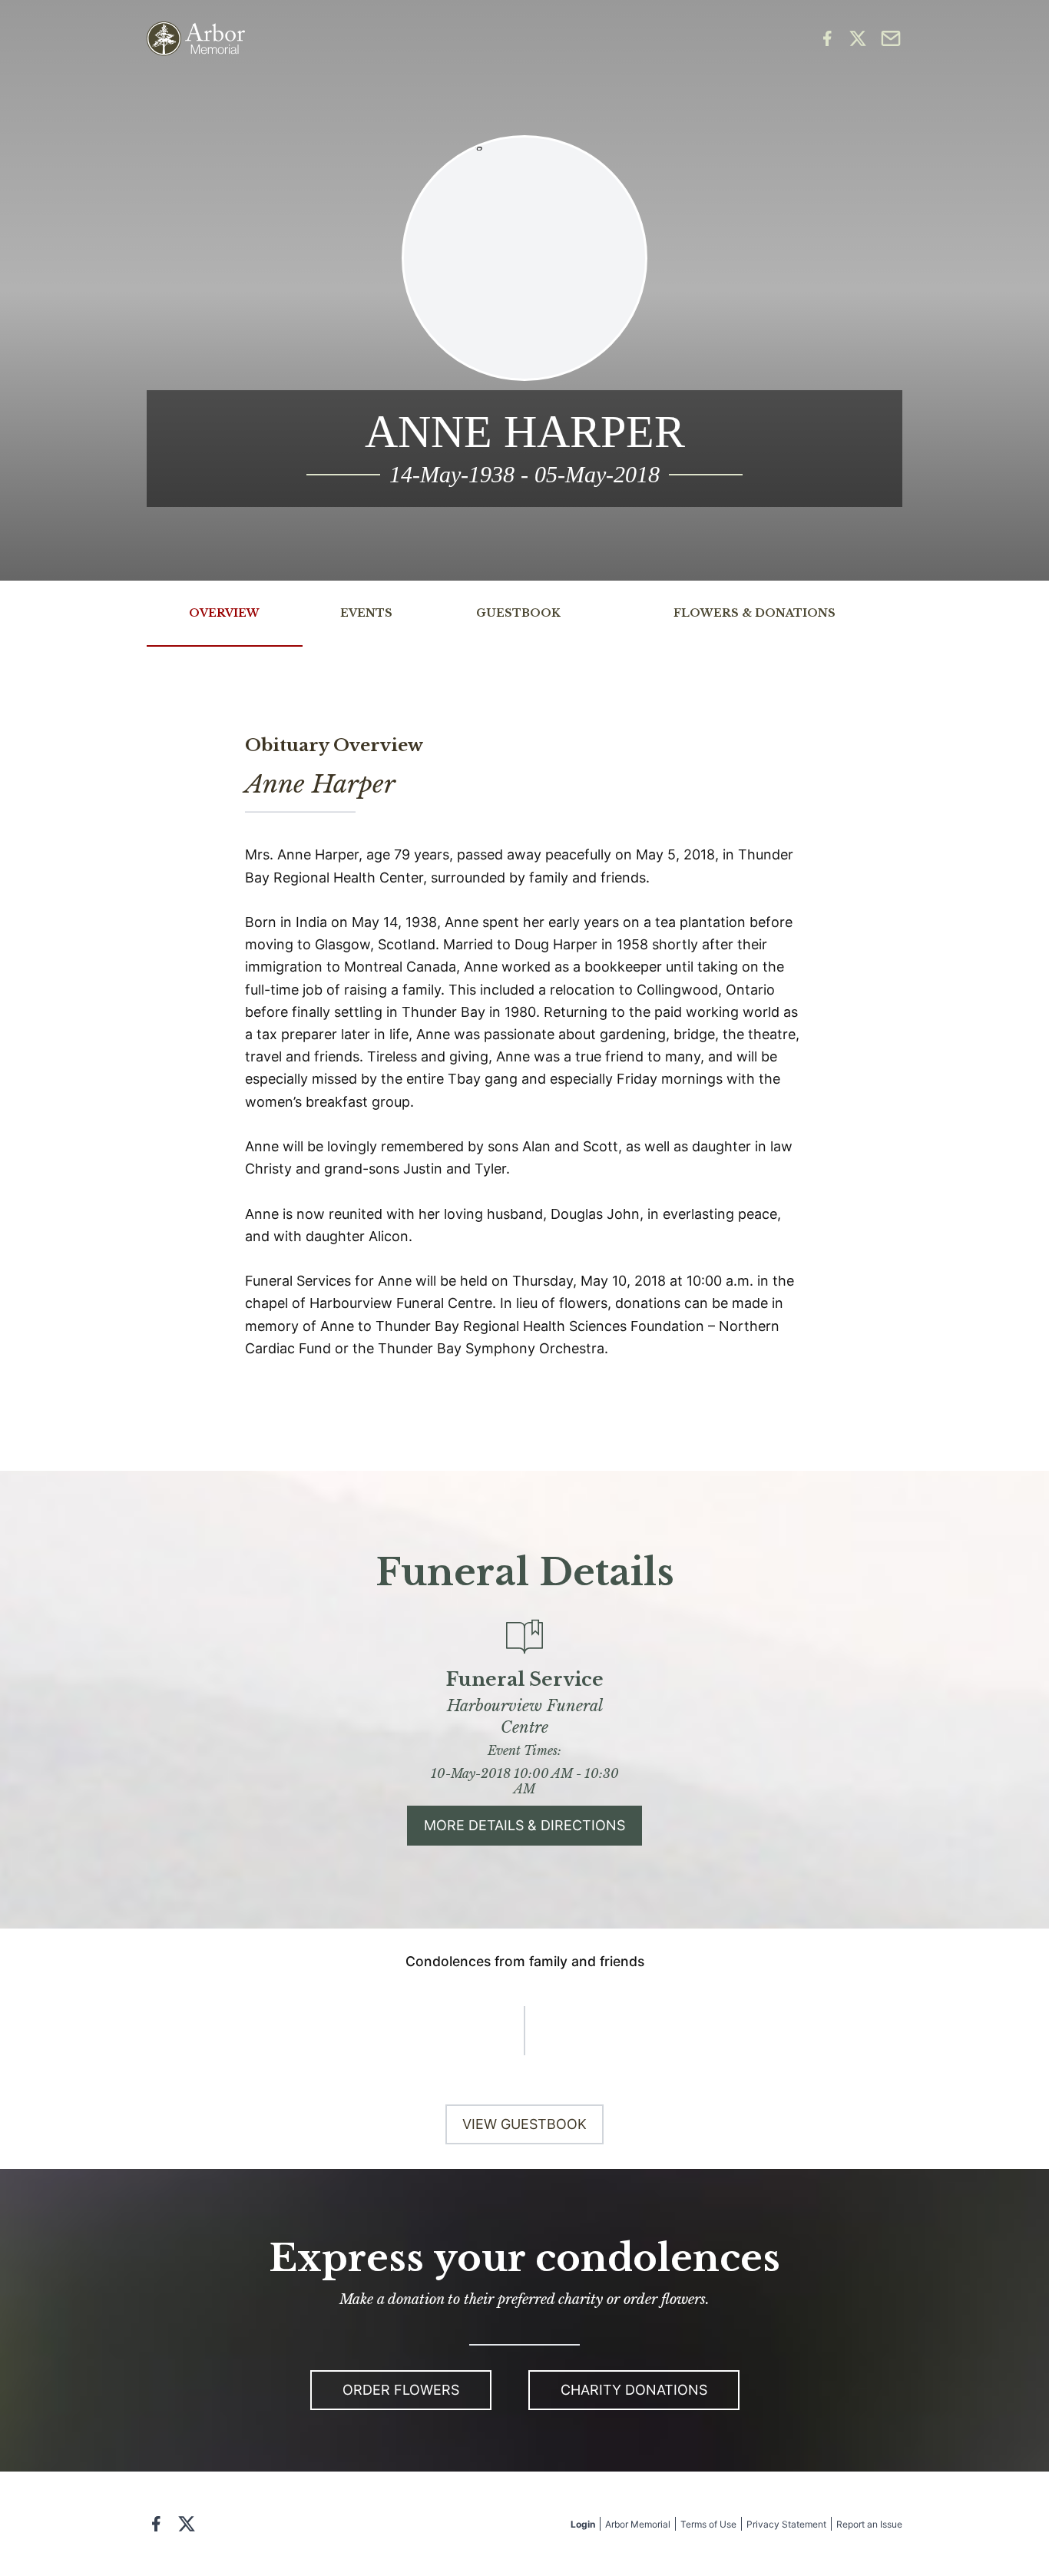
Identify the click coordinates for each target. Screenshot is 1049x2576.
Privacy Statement (786, 2524)
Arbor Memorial (638, 2524)
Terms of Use (708, 2524)
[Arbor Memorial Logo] (196, 39)
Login (583, 2524)
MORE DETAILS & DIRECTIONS (524, 1825)
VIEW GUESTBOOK (524, 2124)
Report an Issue (869, 2524)
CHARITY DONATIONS (634, 2390)
